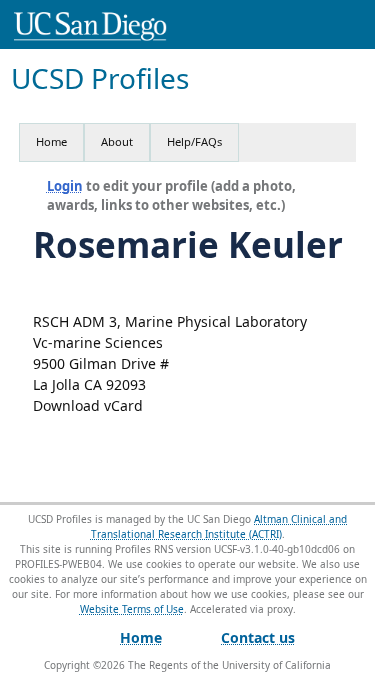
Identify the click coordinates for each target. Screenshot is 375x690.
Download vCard (88, 405)
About (117, 141)
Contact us (258, 637)
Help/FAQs (194, 141)
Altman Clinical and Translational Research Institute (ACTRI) (219, 526)
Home (51, 141)
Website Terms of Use (132, 609)
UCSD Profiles (100, 78)
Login (65, 186)
